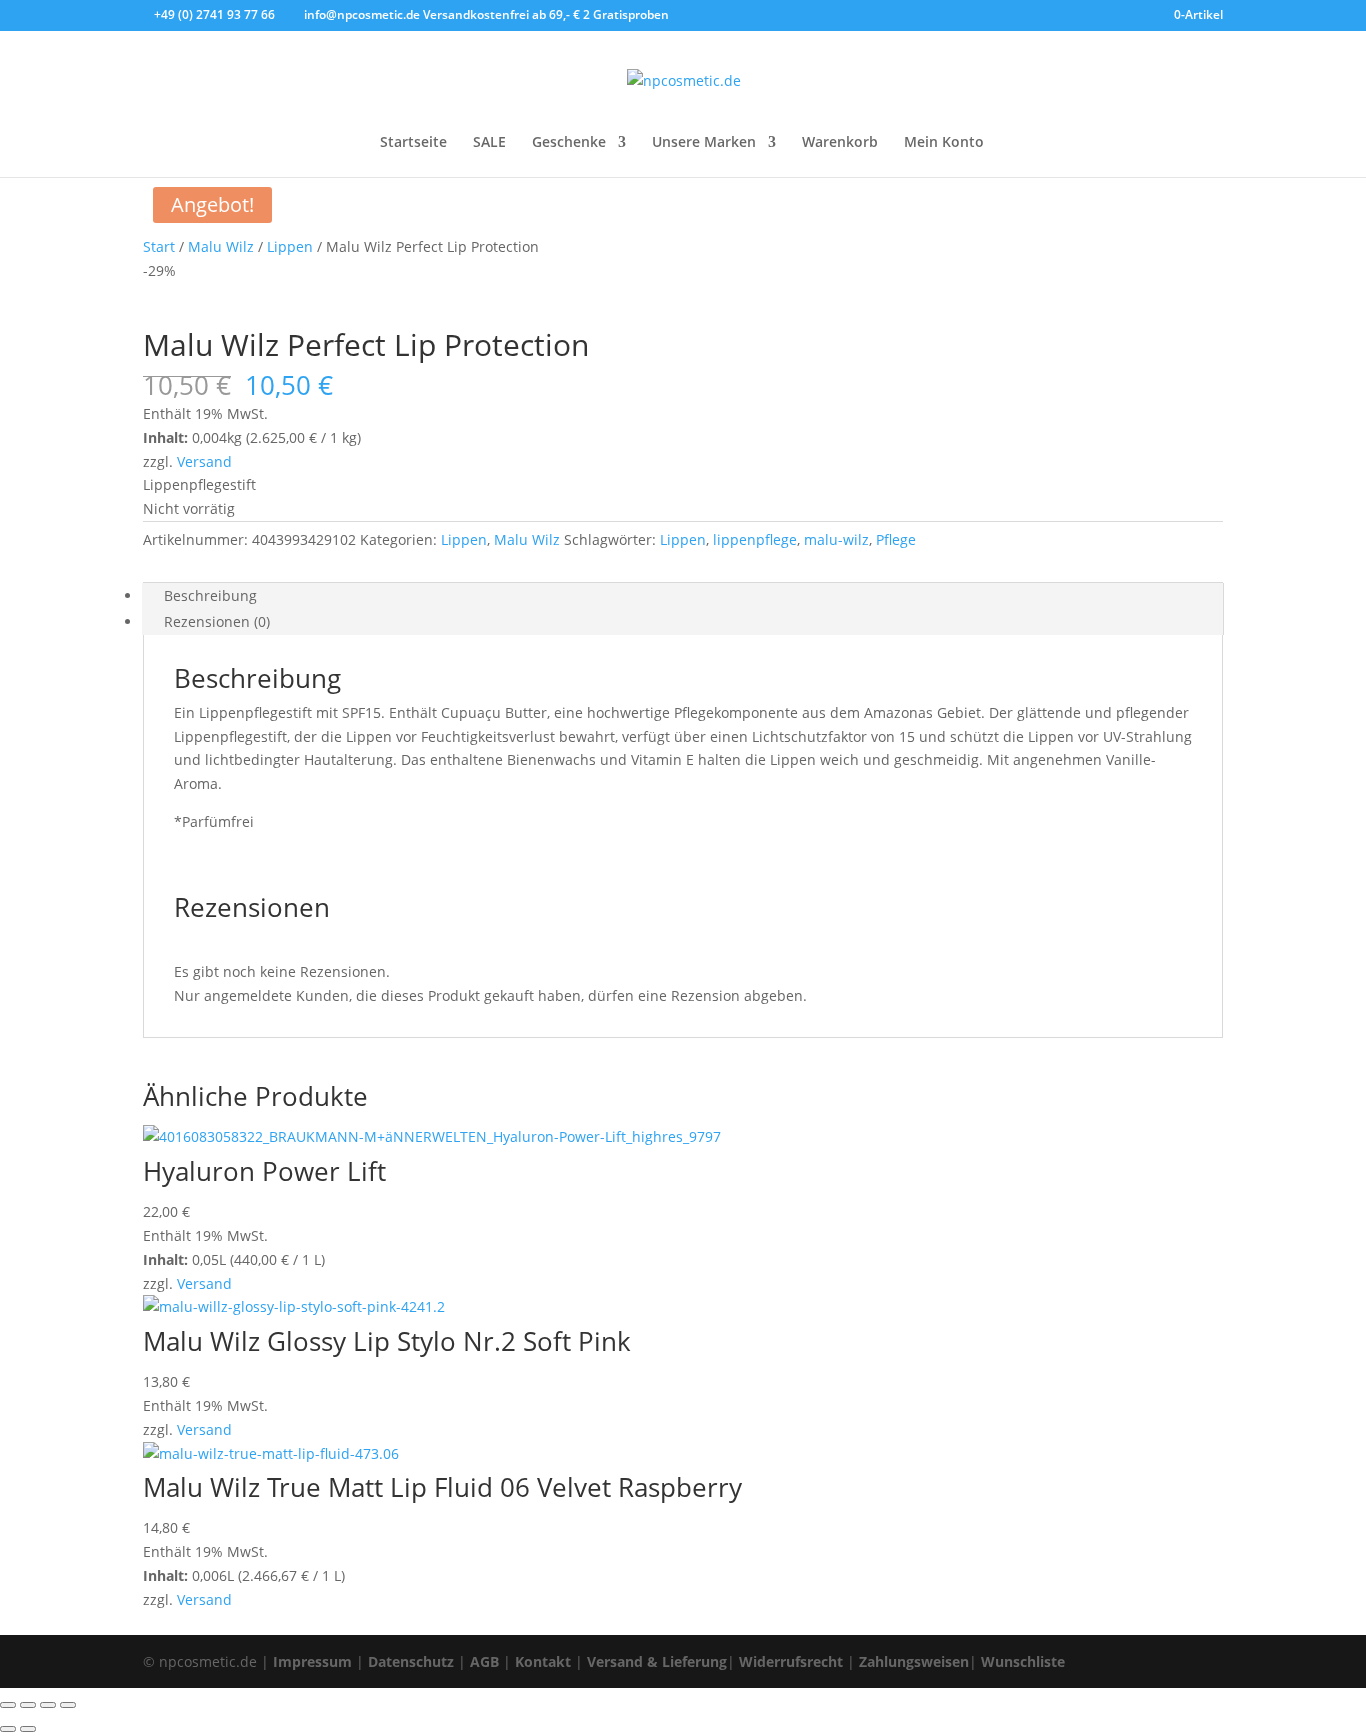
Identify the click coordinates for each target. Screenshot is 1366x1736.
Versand (204, 461)
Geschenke (569, 143)
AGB (484, 1661)
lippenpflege (755, 539)
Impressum (312, 1661)
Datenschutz (411, 1661)
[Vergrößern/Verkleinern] (8, 1705)
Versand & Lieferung (657, 1661)
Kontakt (543, 1661)
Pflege (896, 539)
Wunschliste (1023, 1661)
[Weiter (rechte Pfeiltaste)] (28, 1729)
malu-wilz (836, 539)
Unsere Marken (704, 143)
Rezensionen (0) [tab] (217, 621)
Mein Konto (944, 143)
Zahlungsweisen (914, 1661)
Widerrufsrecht (791, 1661)
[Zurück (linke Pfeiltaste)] (8, 1729)
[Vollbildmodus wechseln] (28, 1705)
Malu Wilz (221, 246)
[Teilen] (48, 1705)
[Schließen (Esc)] (68, 1705)
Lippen (290, 246)
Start (159, 246)
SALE (489, 143)
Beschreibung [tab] (210, 595)
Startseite (413, 143)
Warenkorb (840, 143)
